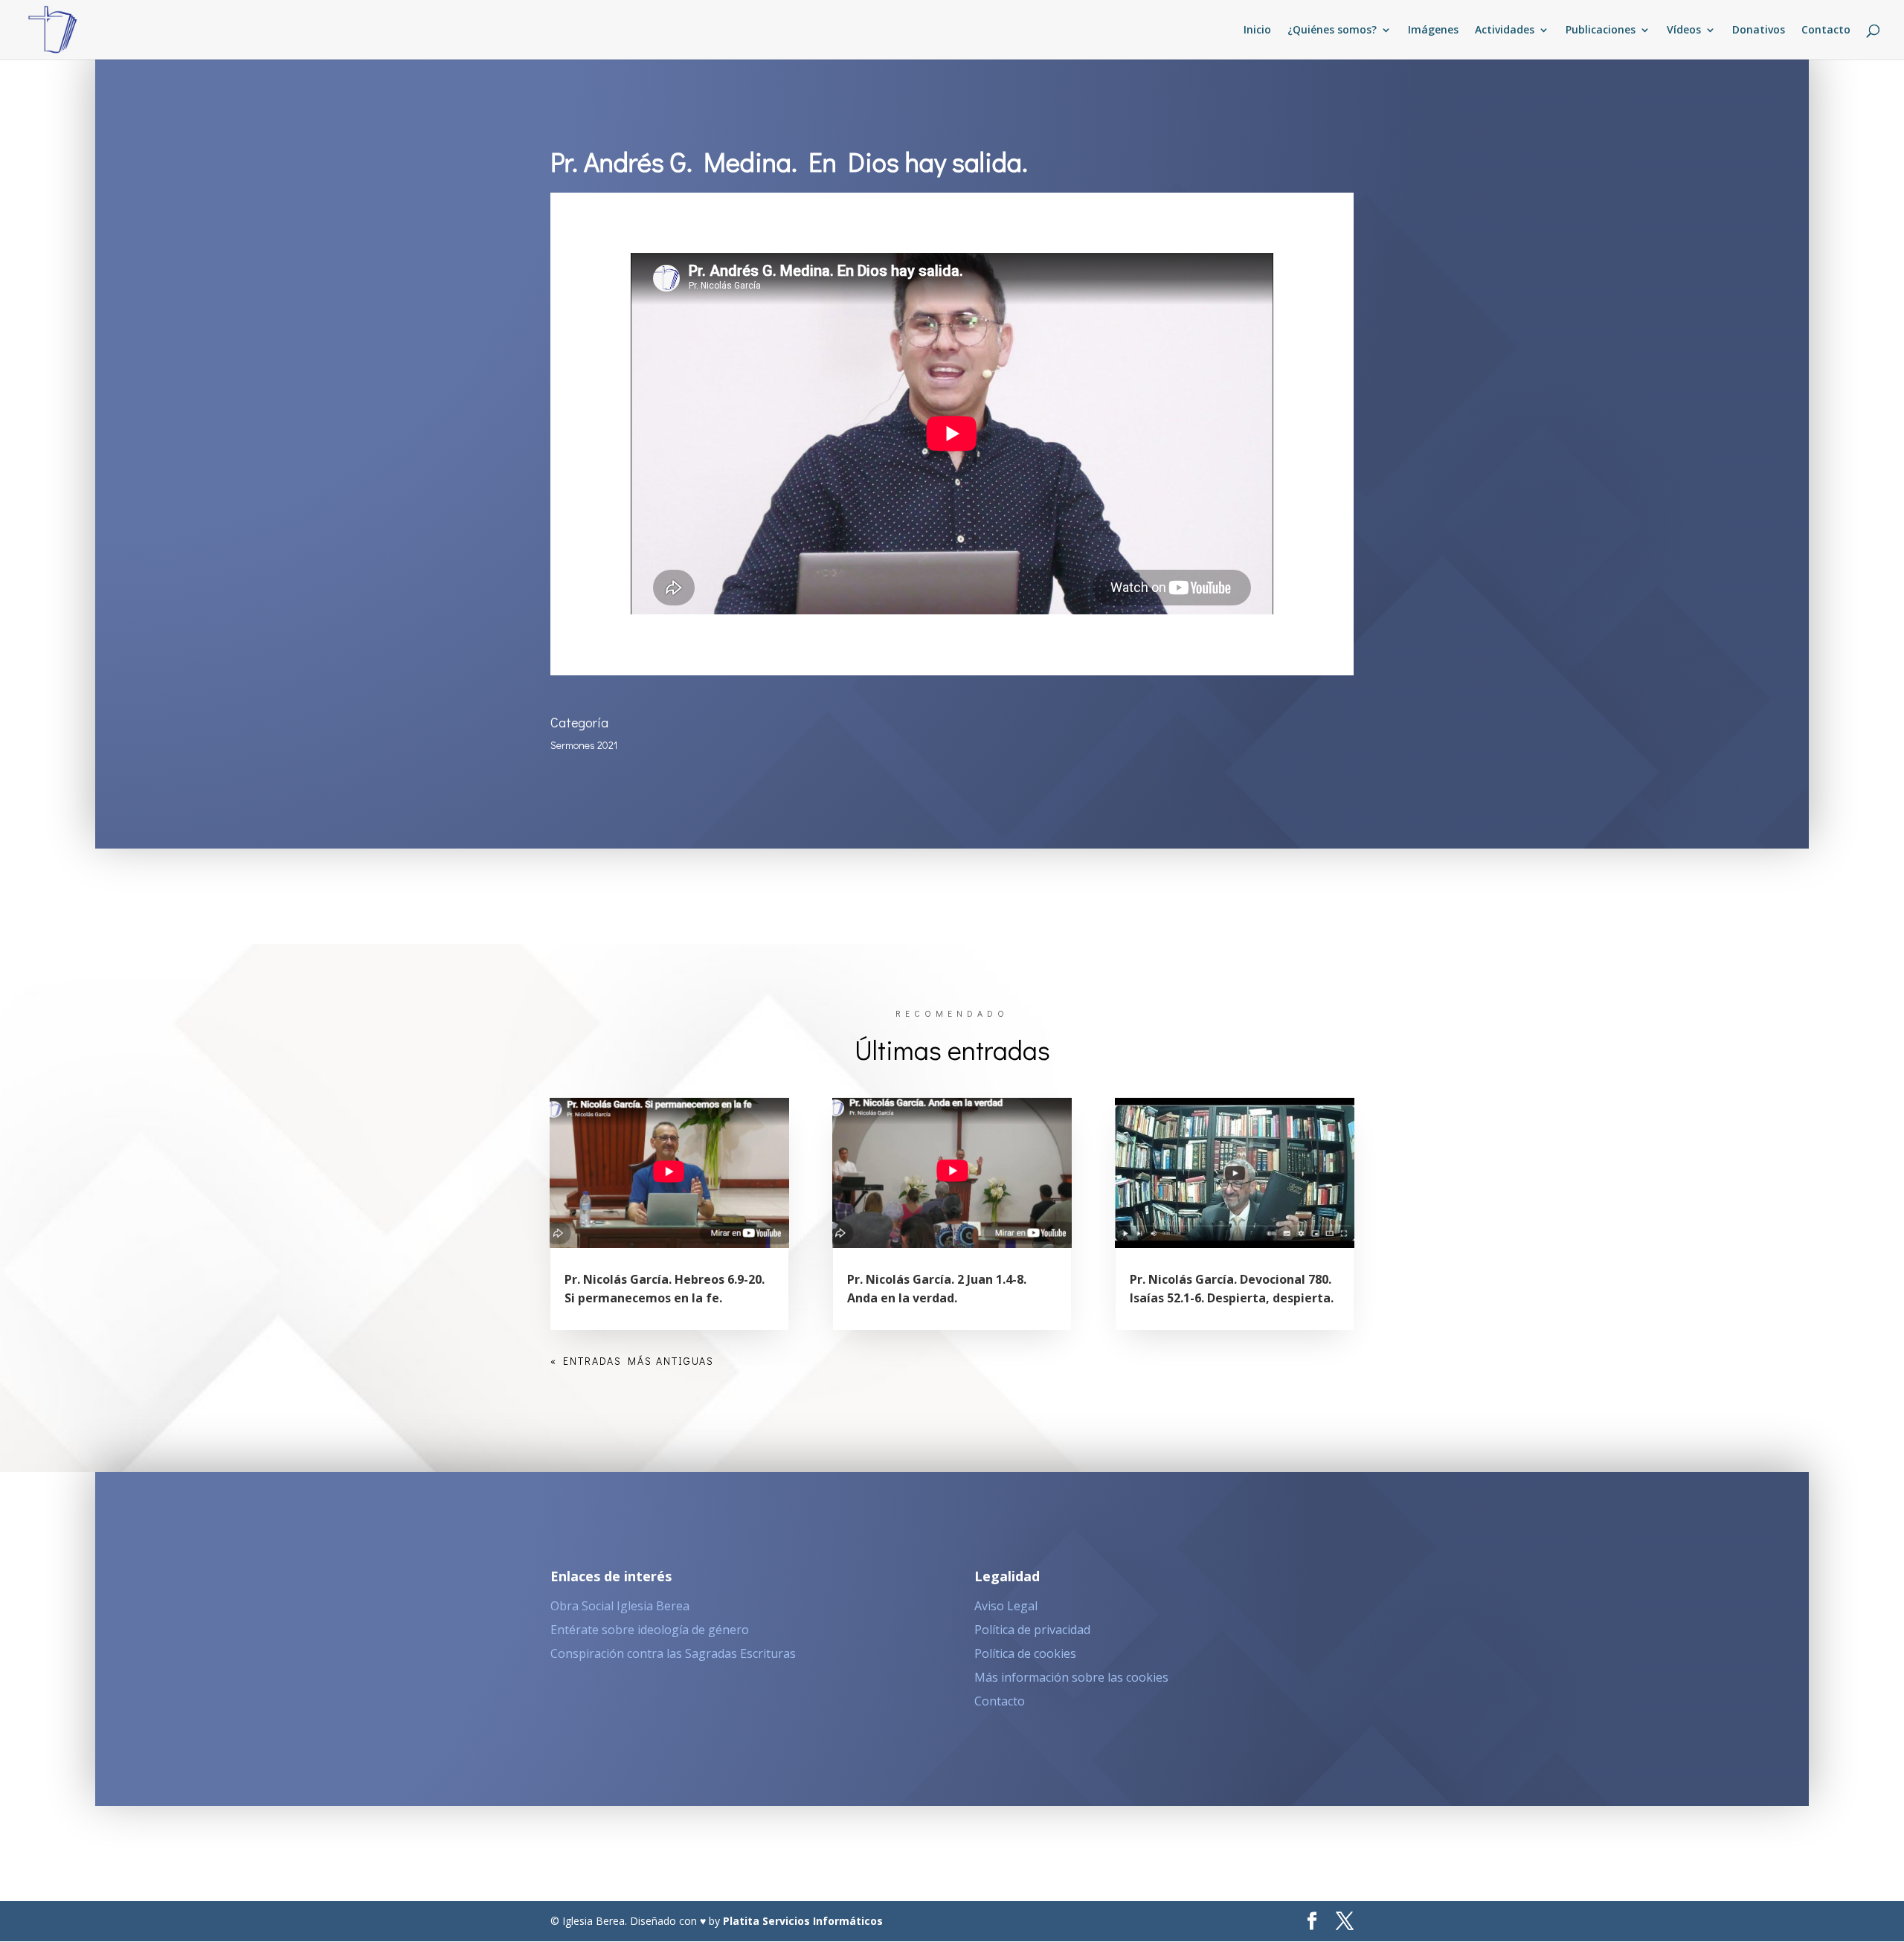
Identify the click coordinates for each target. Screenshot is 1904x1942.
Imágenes (1433, 30)
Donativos (1759, 30)
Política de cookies (1025, 1653)
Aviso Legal (1006, 1606)
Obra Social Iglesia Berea (620, 1606)
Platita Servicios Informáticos (803, 1921)
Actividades (1505, 30)
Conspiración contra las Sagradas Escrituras (673, 1653)
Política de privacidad (1032, 1630)
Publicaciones (1601, 30)
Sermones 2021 (584, 745)
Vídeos (1684, 30)
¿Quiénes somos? (1332, 30)
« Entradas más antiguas (632, 1361)
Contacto (1826, 30)
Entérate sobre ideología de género (650, 1630)
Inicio (1257, 30)
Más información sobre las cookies (1071, 1677)
